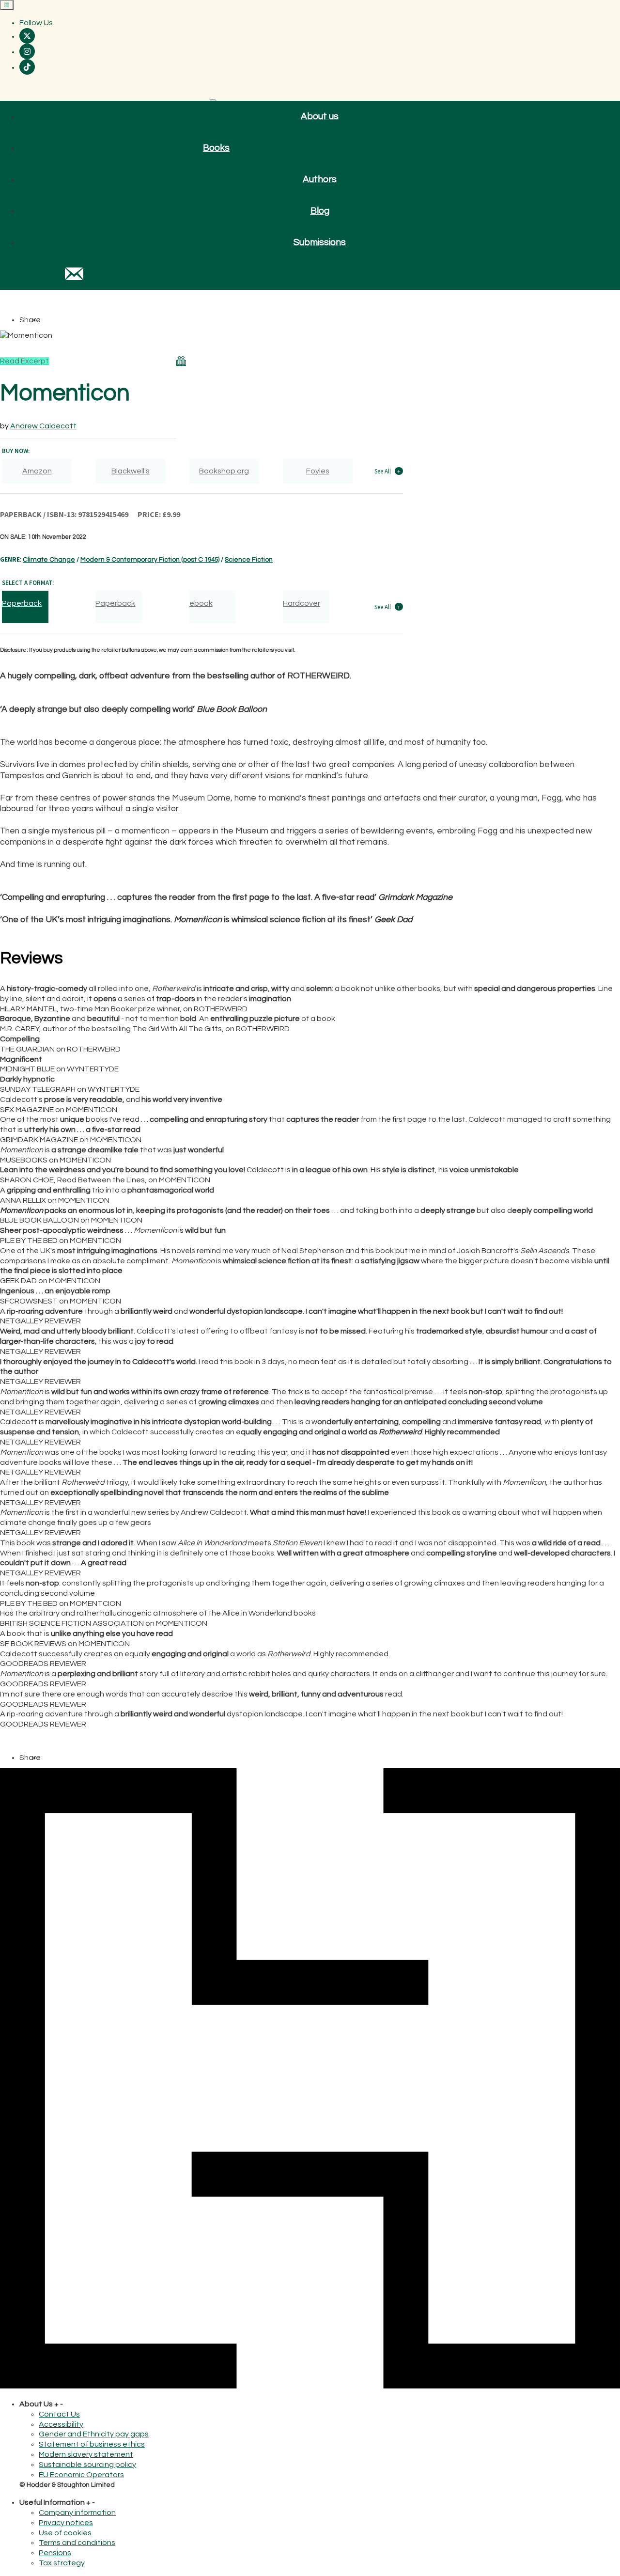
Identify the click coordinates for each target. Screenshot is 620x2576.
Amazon (37, 471)
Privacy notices (66, 2523)
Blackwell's (131, 471)
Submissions (320, 242)
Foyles (318, 471)
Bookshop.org (224, 471)
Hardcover (302, 603)
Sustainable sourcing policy (87, 2465)
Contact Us (59, 2414)
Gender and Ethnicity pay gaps (94, 2434)
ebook (201, 603)
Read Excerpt (24, 361)
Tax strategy (62, 2563)
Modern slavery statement (86, 2454)
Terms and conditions (77, 2543)
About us (320, 116)
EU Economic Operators (81, 2475)
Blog (320, 211)
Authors (320, 179)
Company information (77, 2513)
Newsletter (74, 274)
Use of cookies (65, 2533)
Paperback (115, 603)
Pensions (55, 2553)
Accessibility (61, 2424)
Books (216, 148)
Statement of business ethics (92, 2444)
